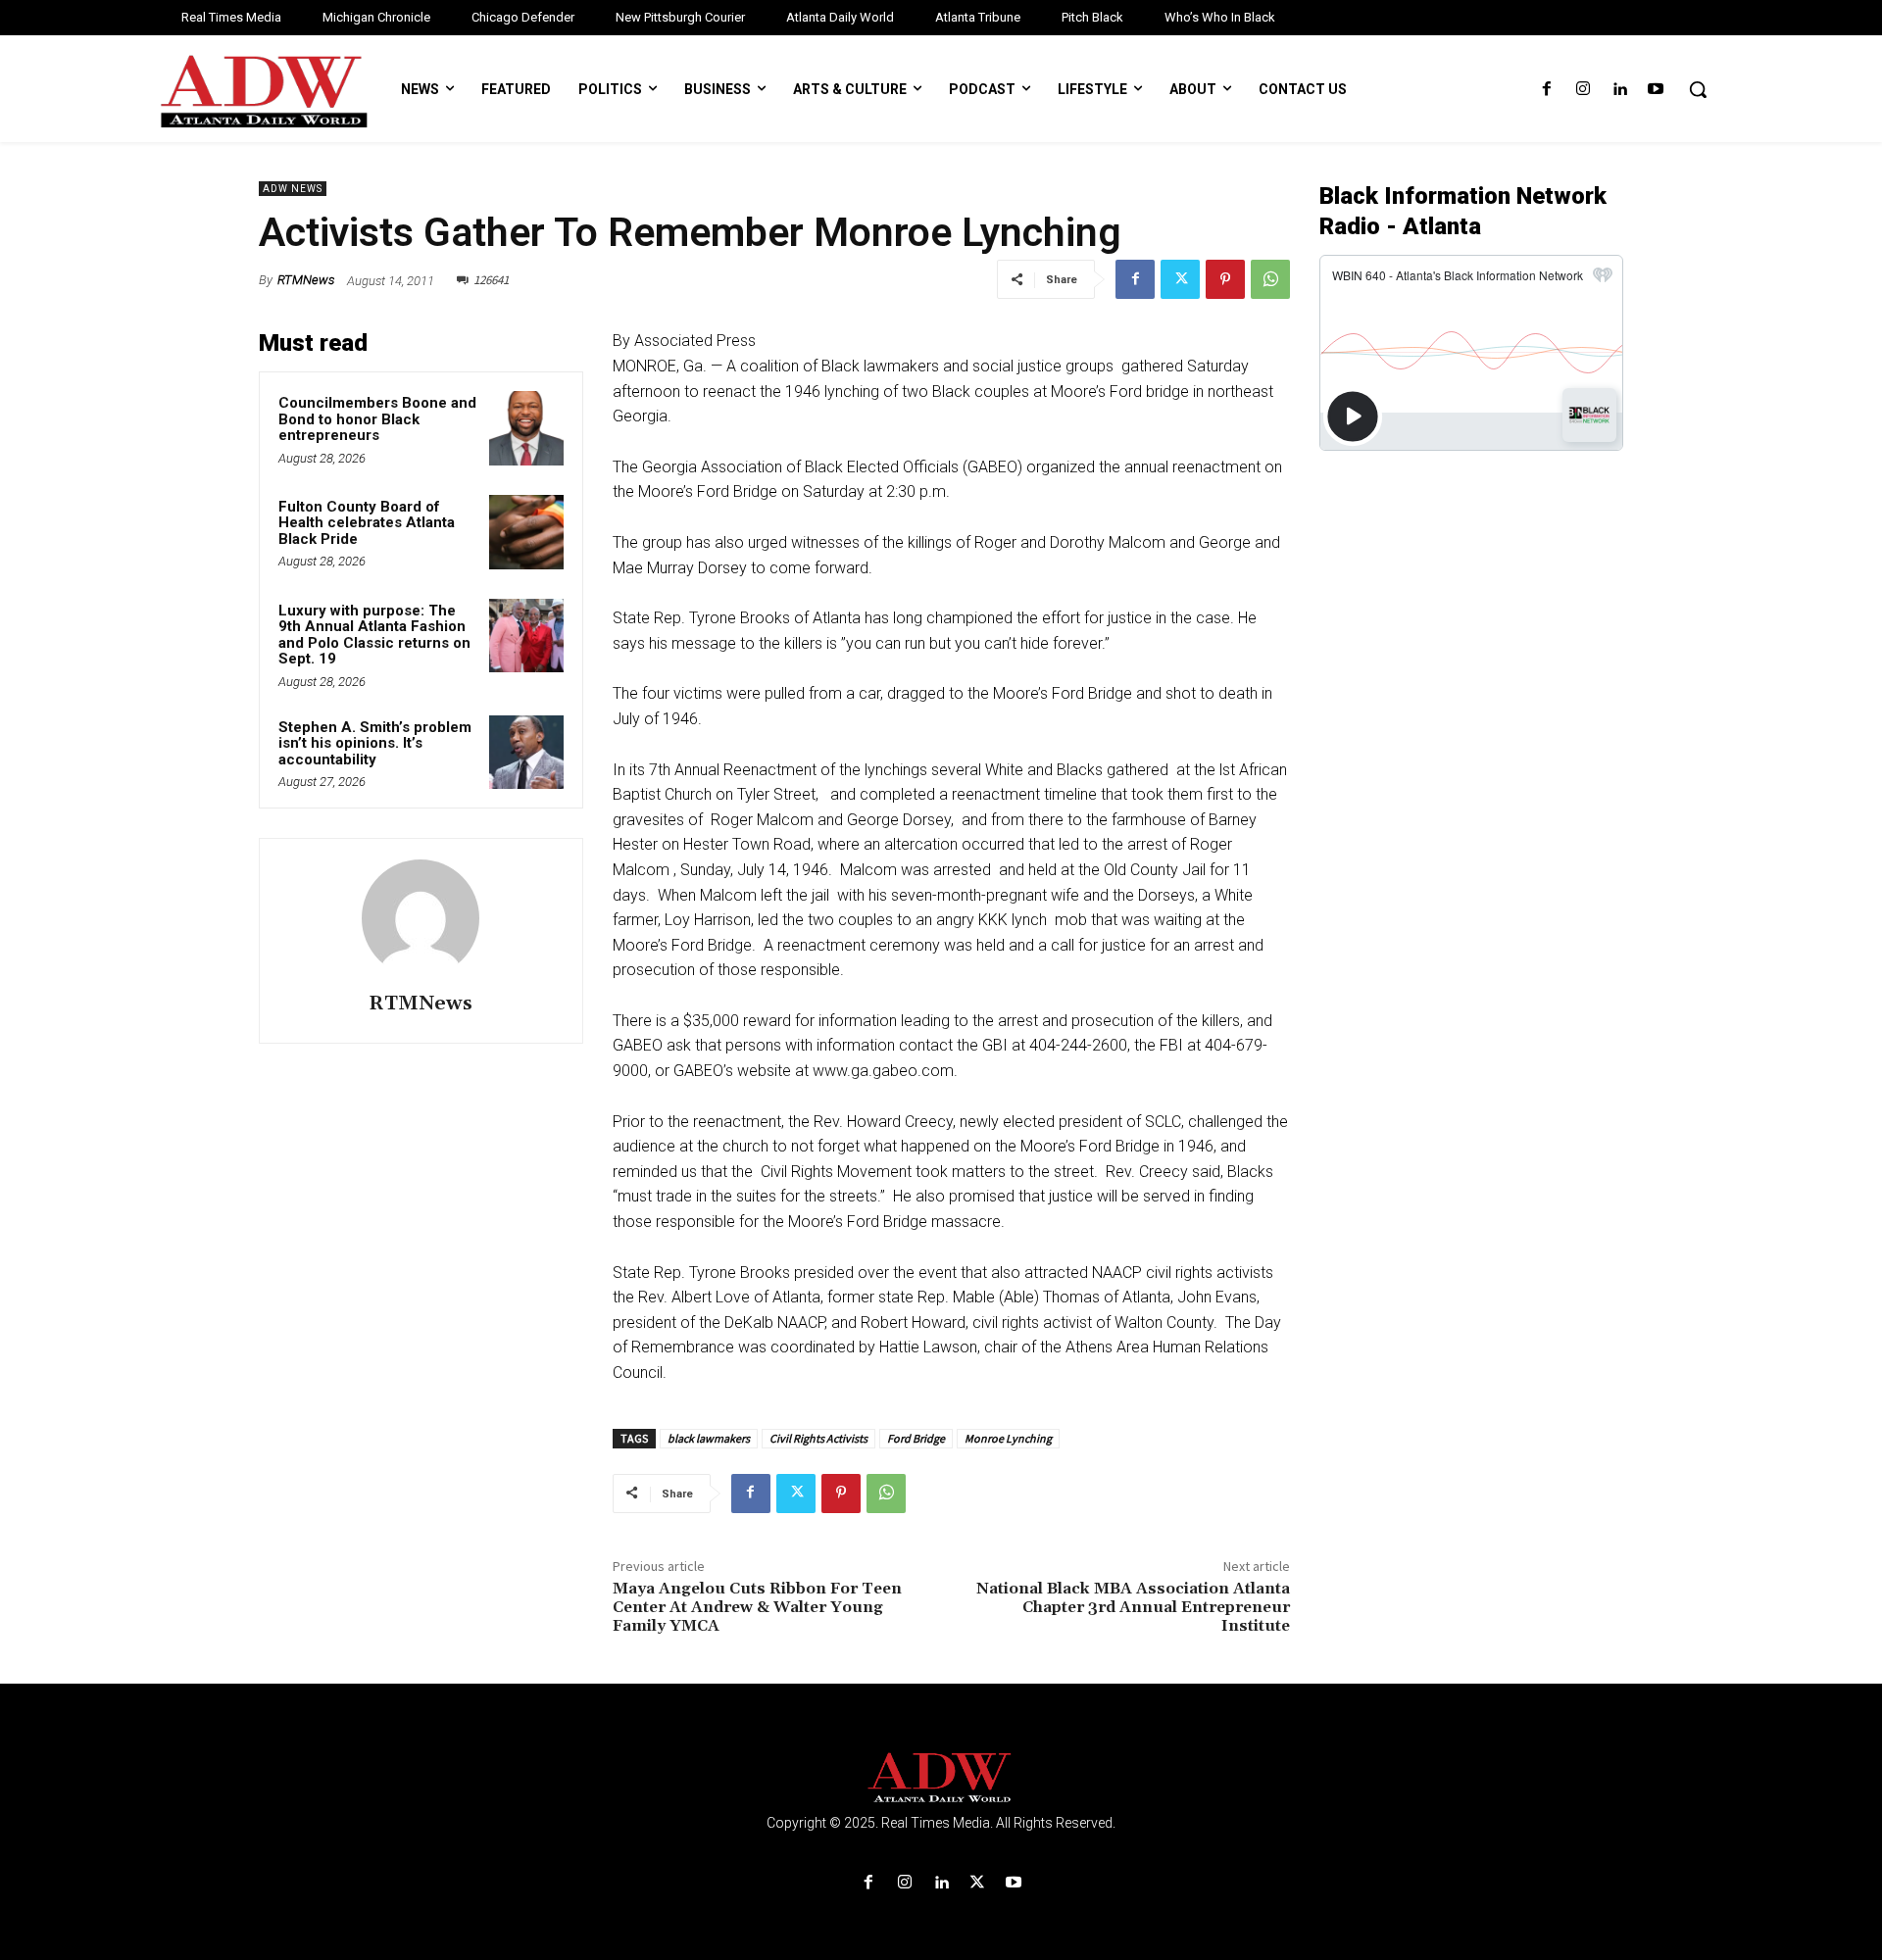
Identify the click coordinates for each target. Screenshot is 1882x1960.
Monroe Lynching (1008, 1438)
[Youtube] (1656, 90)
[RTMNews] (421, 918)
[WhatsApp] (1270, 279)
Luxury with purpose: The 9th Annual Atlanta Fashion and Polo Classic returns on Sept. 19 (374, 635)
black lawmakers (709, 1438)
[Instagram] (1583, 90)
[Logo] (941, 1778)
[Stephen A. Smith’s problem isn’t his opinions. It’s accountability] (526, 753)
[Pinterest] (1225, 279)
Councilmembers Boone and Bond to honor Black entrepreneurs (377, 419)
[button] (1698, 89)
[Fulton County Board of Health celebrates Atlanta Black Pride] (526, 532)
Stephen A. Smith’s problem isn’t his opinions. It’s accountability (375, 743)
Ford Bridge (916, 1438)
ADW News (293, 189)
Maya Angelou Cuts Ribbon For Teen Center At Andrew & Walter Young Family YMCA (757, 1607)
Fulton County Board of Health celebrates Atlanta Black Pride (367, 523)
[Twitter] (1180, 279)
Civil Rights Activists (818, 1438)
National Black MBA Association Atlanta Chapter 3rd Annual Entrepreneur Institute (1133, 1607)
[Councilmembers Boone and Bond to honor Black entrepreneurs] (526, 428)
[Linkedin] (1620, 90)
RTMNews (306, 280)
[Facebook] (1546, 90)
